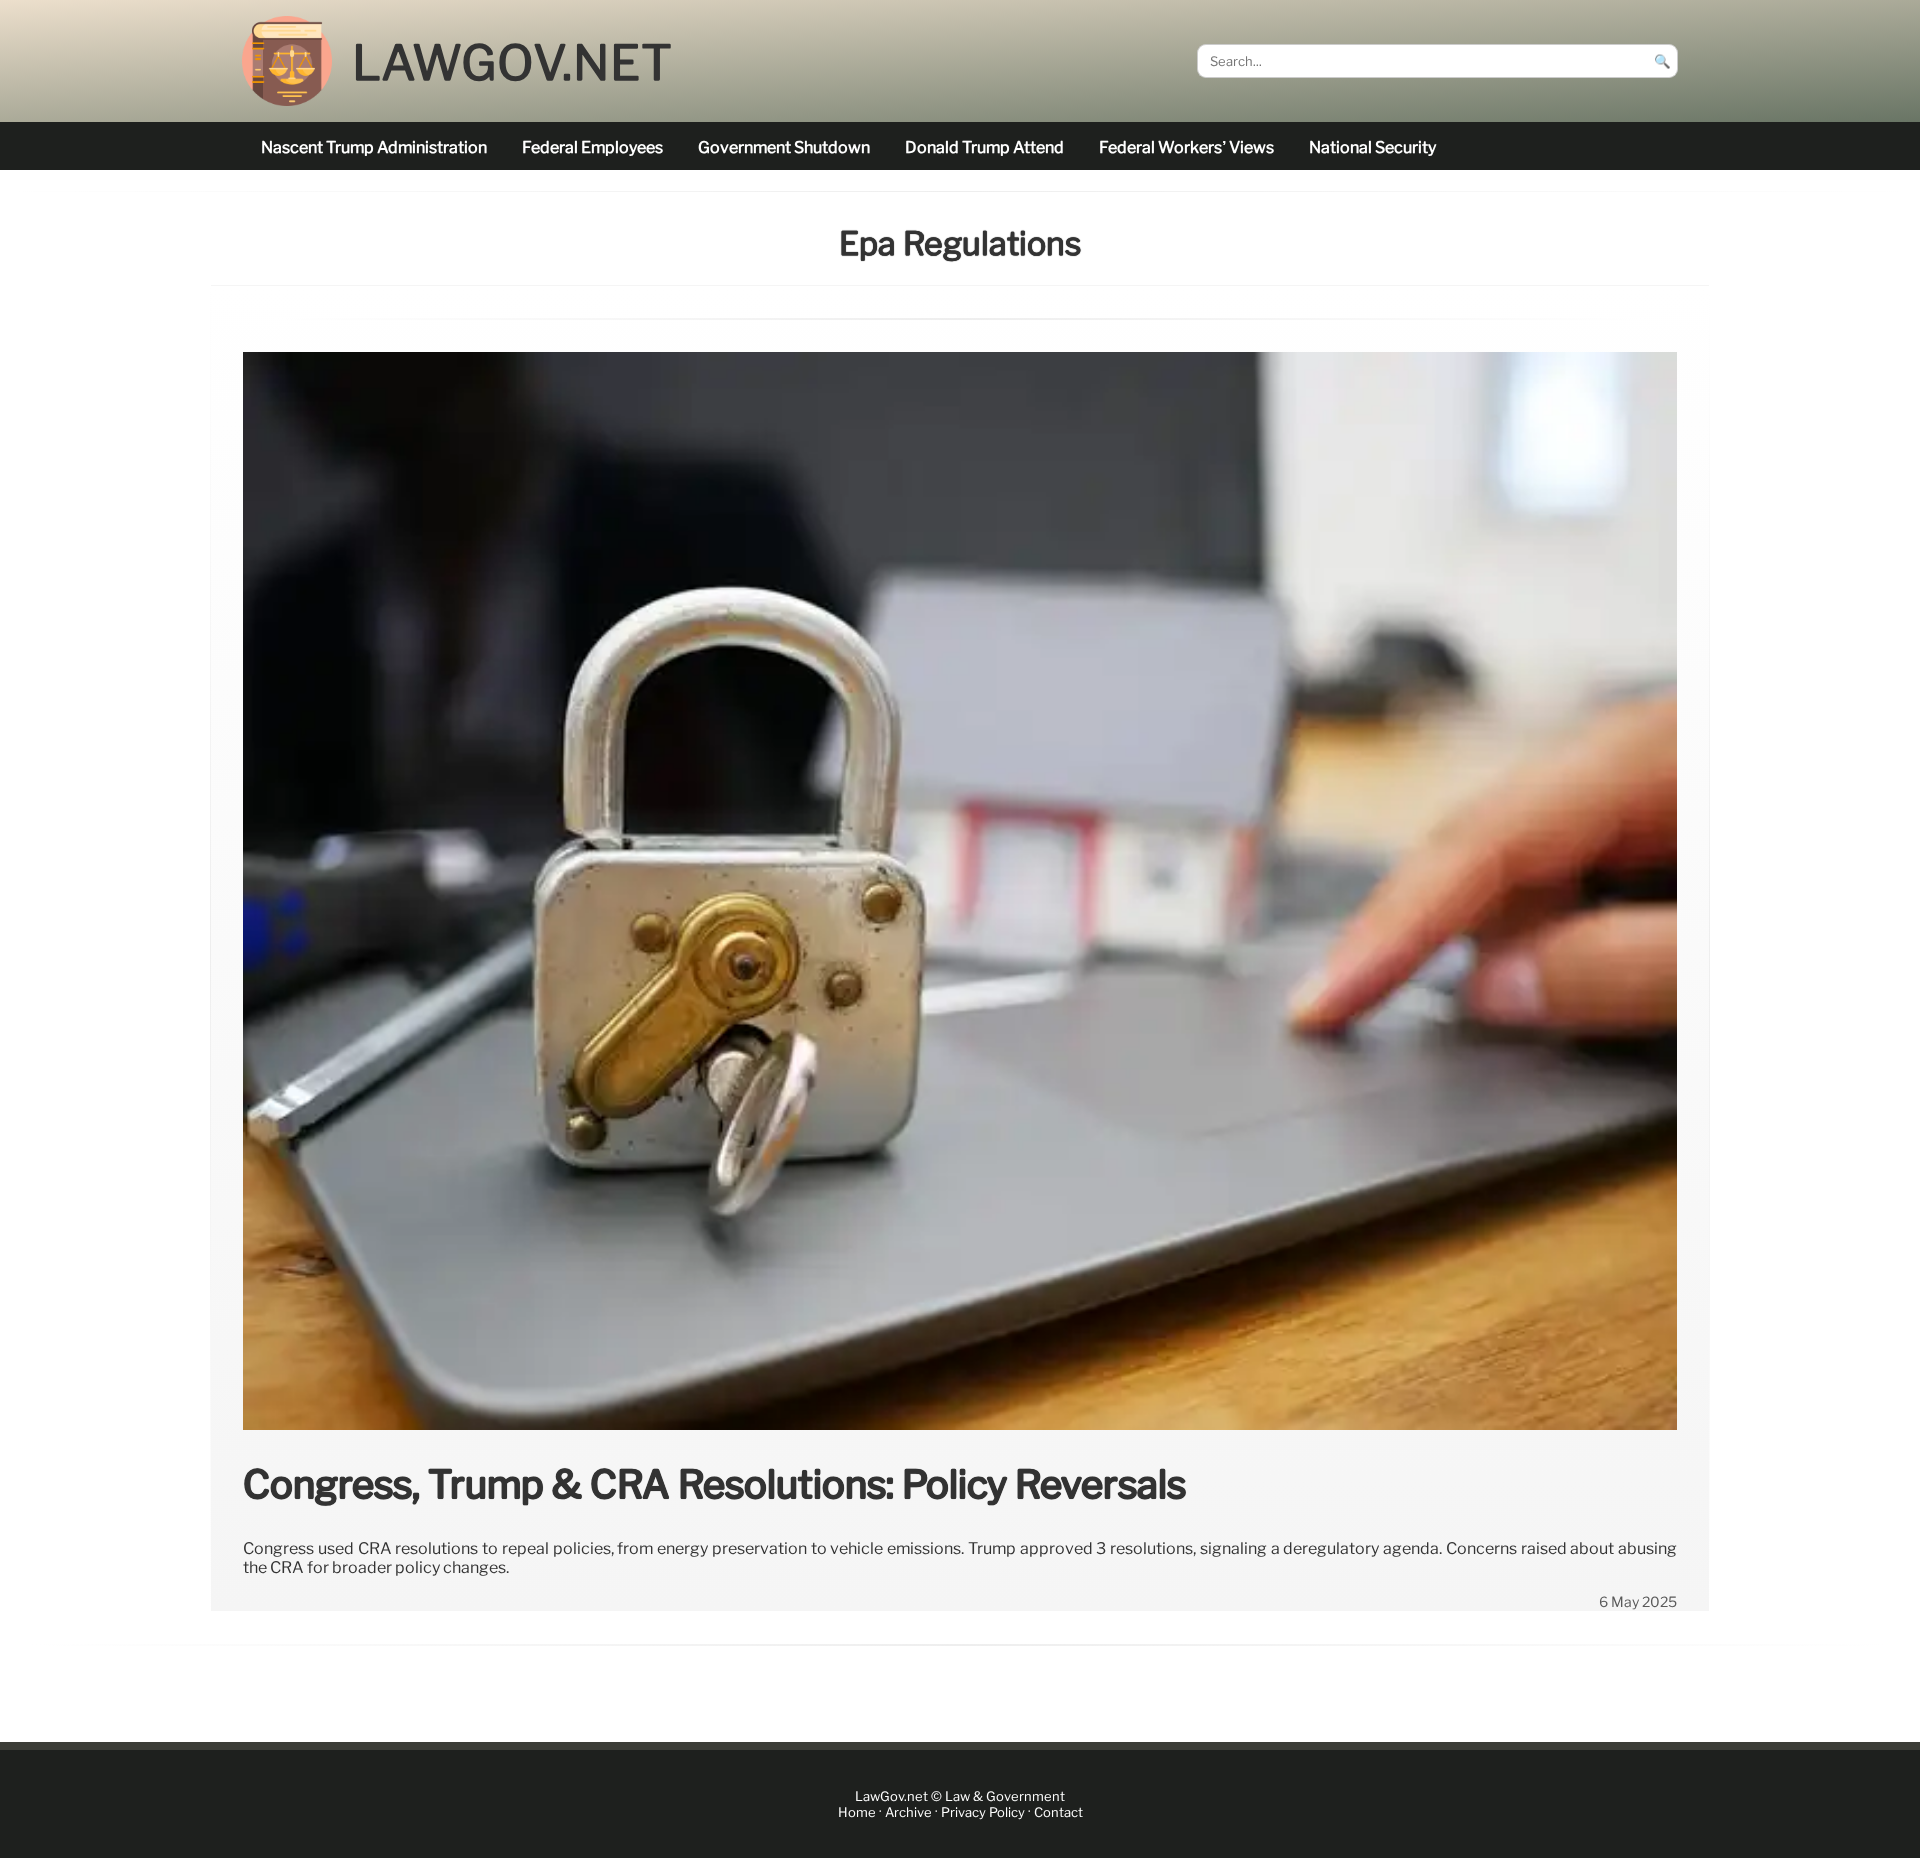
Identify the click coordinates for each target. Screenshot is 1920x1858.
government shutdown (784, 147)
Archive (908, 1812)
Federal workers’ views (1186, 147)
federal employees (592, 147)
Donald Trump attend (984, 147)
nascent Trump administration (374, 147)
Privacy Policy (983, 1812)
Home (857, 1812)
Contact (1058, 1812)
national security (1372, 147)
